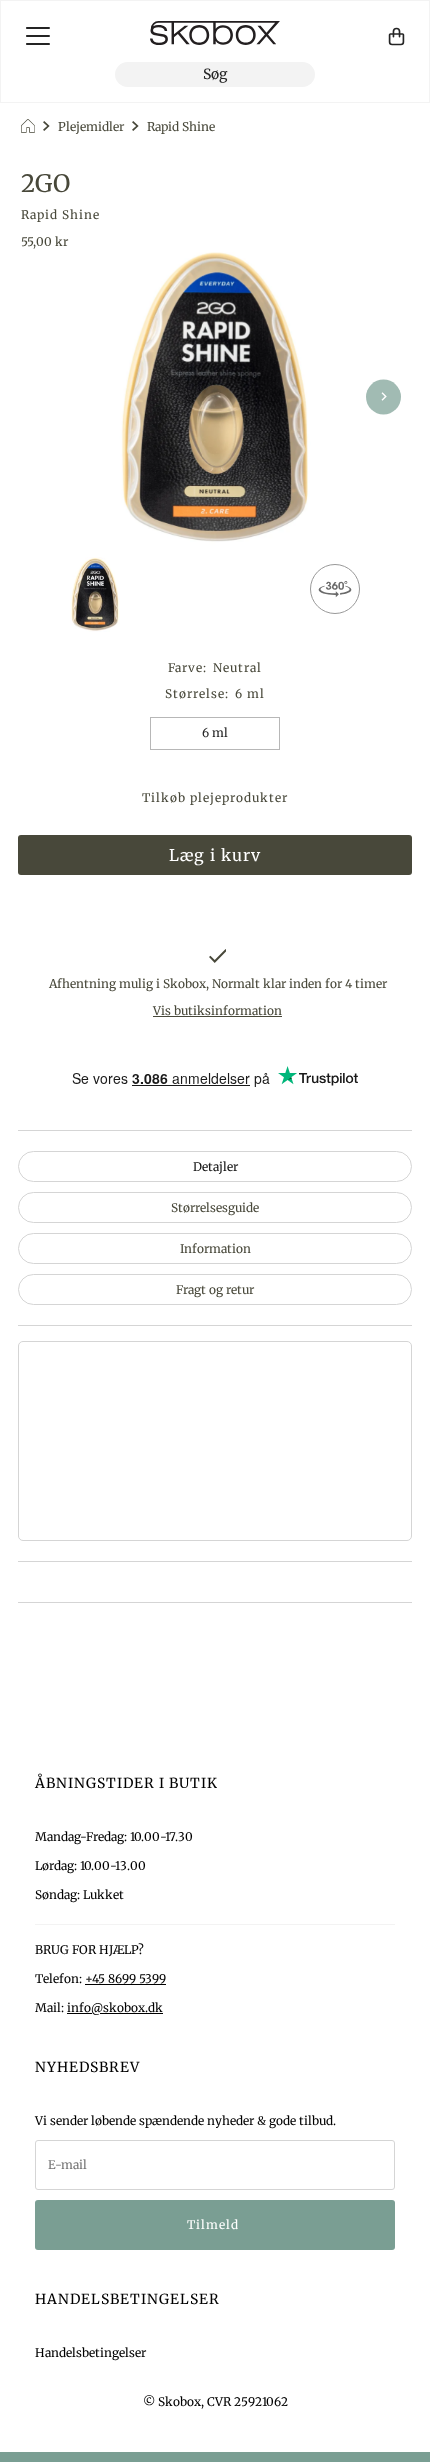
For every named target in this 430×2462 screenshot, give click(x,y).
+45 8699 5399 (125, 1978)
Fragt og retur (215, 1289)
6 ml (215, 732)
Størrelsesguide (215, 1207)
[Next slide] (383, 396)
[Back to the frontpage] (30, 126)
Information (215, 1248)
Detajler (215, 1166)
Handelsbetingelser (90, 2352)
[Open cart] (396, 36)
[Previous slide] (46, 396)
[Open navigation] (38, 36)
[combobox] (215, 74)
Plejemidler (91, 126)
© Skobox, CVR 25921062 (215, 2401)
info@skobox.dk (115, 2007)
